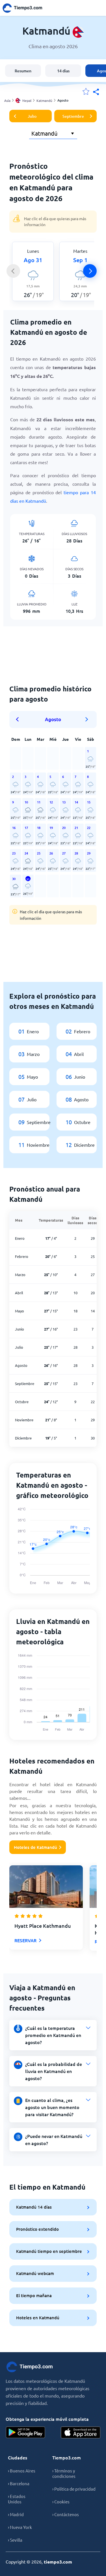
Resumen (23, 71)
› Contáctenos (66, 2514)
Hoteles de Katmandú (35, 1847)
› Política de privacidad (74, 2489)
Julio (32, 116)
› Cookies (61, 2502)
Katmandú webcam (35, 2273)
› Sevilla (15, 2540)
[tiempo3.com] (25, 8)
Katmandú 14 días (34, 2207)
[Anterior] (13, 271)
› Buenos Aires (22, 2471)
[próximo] (90, 271)
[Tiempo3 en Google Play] (25, 2432)
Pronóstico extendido (37, 2229)
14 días (63, 71)
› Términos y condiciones (64, 2473)
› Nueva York (20, 2527)
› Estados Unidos (17, 2499)
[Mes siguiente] (87, 719)
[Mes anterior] (19, 719)
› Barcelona (19, 2483)
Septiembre (73, 116)
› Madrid (16, 2514)
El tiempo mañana (34, 2295)
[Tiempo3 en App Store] (81, 2432)
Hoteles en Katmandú (38, 2318)
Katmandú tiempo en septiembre (49, 2251)
